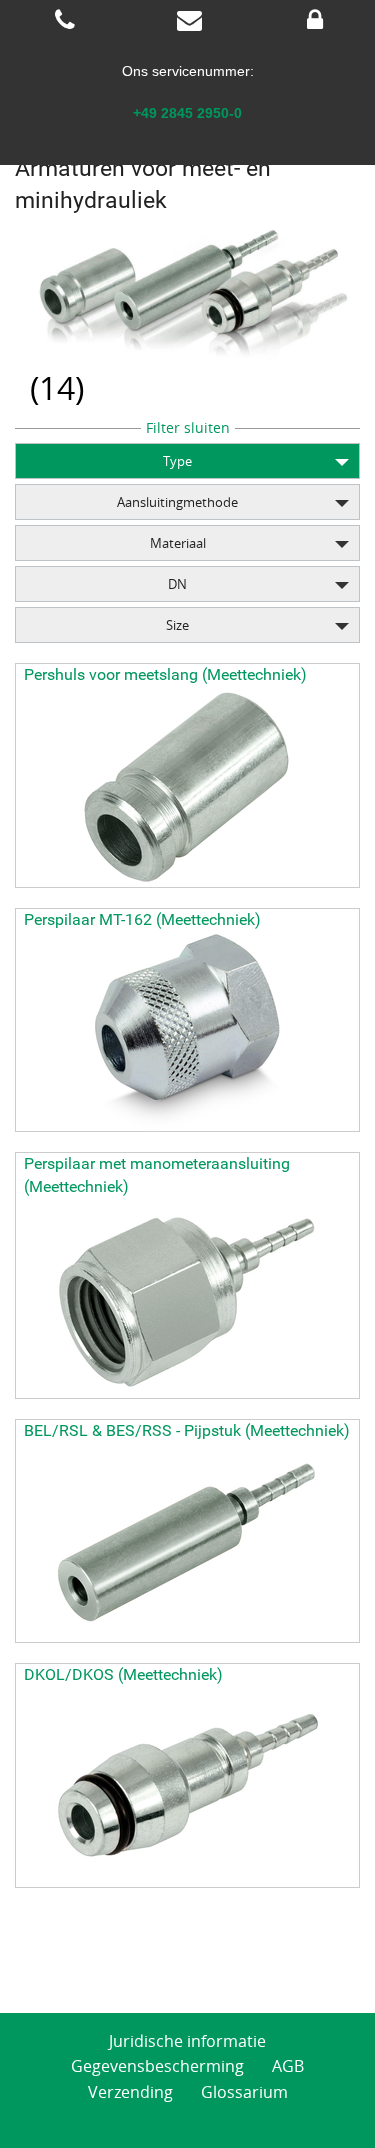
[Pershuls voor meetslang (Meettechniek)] (187, 787)
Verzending (130, 2092)
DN (177, 584)
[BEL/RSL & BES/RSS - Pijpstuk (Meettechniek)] (187, 1542)
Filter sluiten (188, 427)
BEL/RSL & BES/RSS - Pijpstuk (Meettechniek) (187, 1430)
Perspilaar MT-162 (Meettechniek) (142, 919)
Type (177, 461)
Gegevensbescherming (157, 2066)
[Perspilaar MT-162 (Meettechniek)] (187, 1031)
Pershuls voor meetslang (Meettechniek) (165, 674)
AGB (288, 2066)
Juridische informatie (187, 2041)
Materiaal (178, 543)
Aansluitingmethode (177, 502)
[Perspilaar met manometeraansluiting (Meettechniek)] (187, 1298)
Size (177, 625)
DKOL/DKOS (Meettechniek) (123, 1674)
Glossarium (244, 2092)
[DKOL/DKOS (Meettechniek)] (187, 1787)
